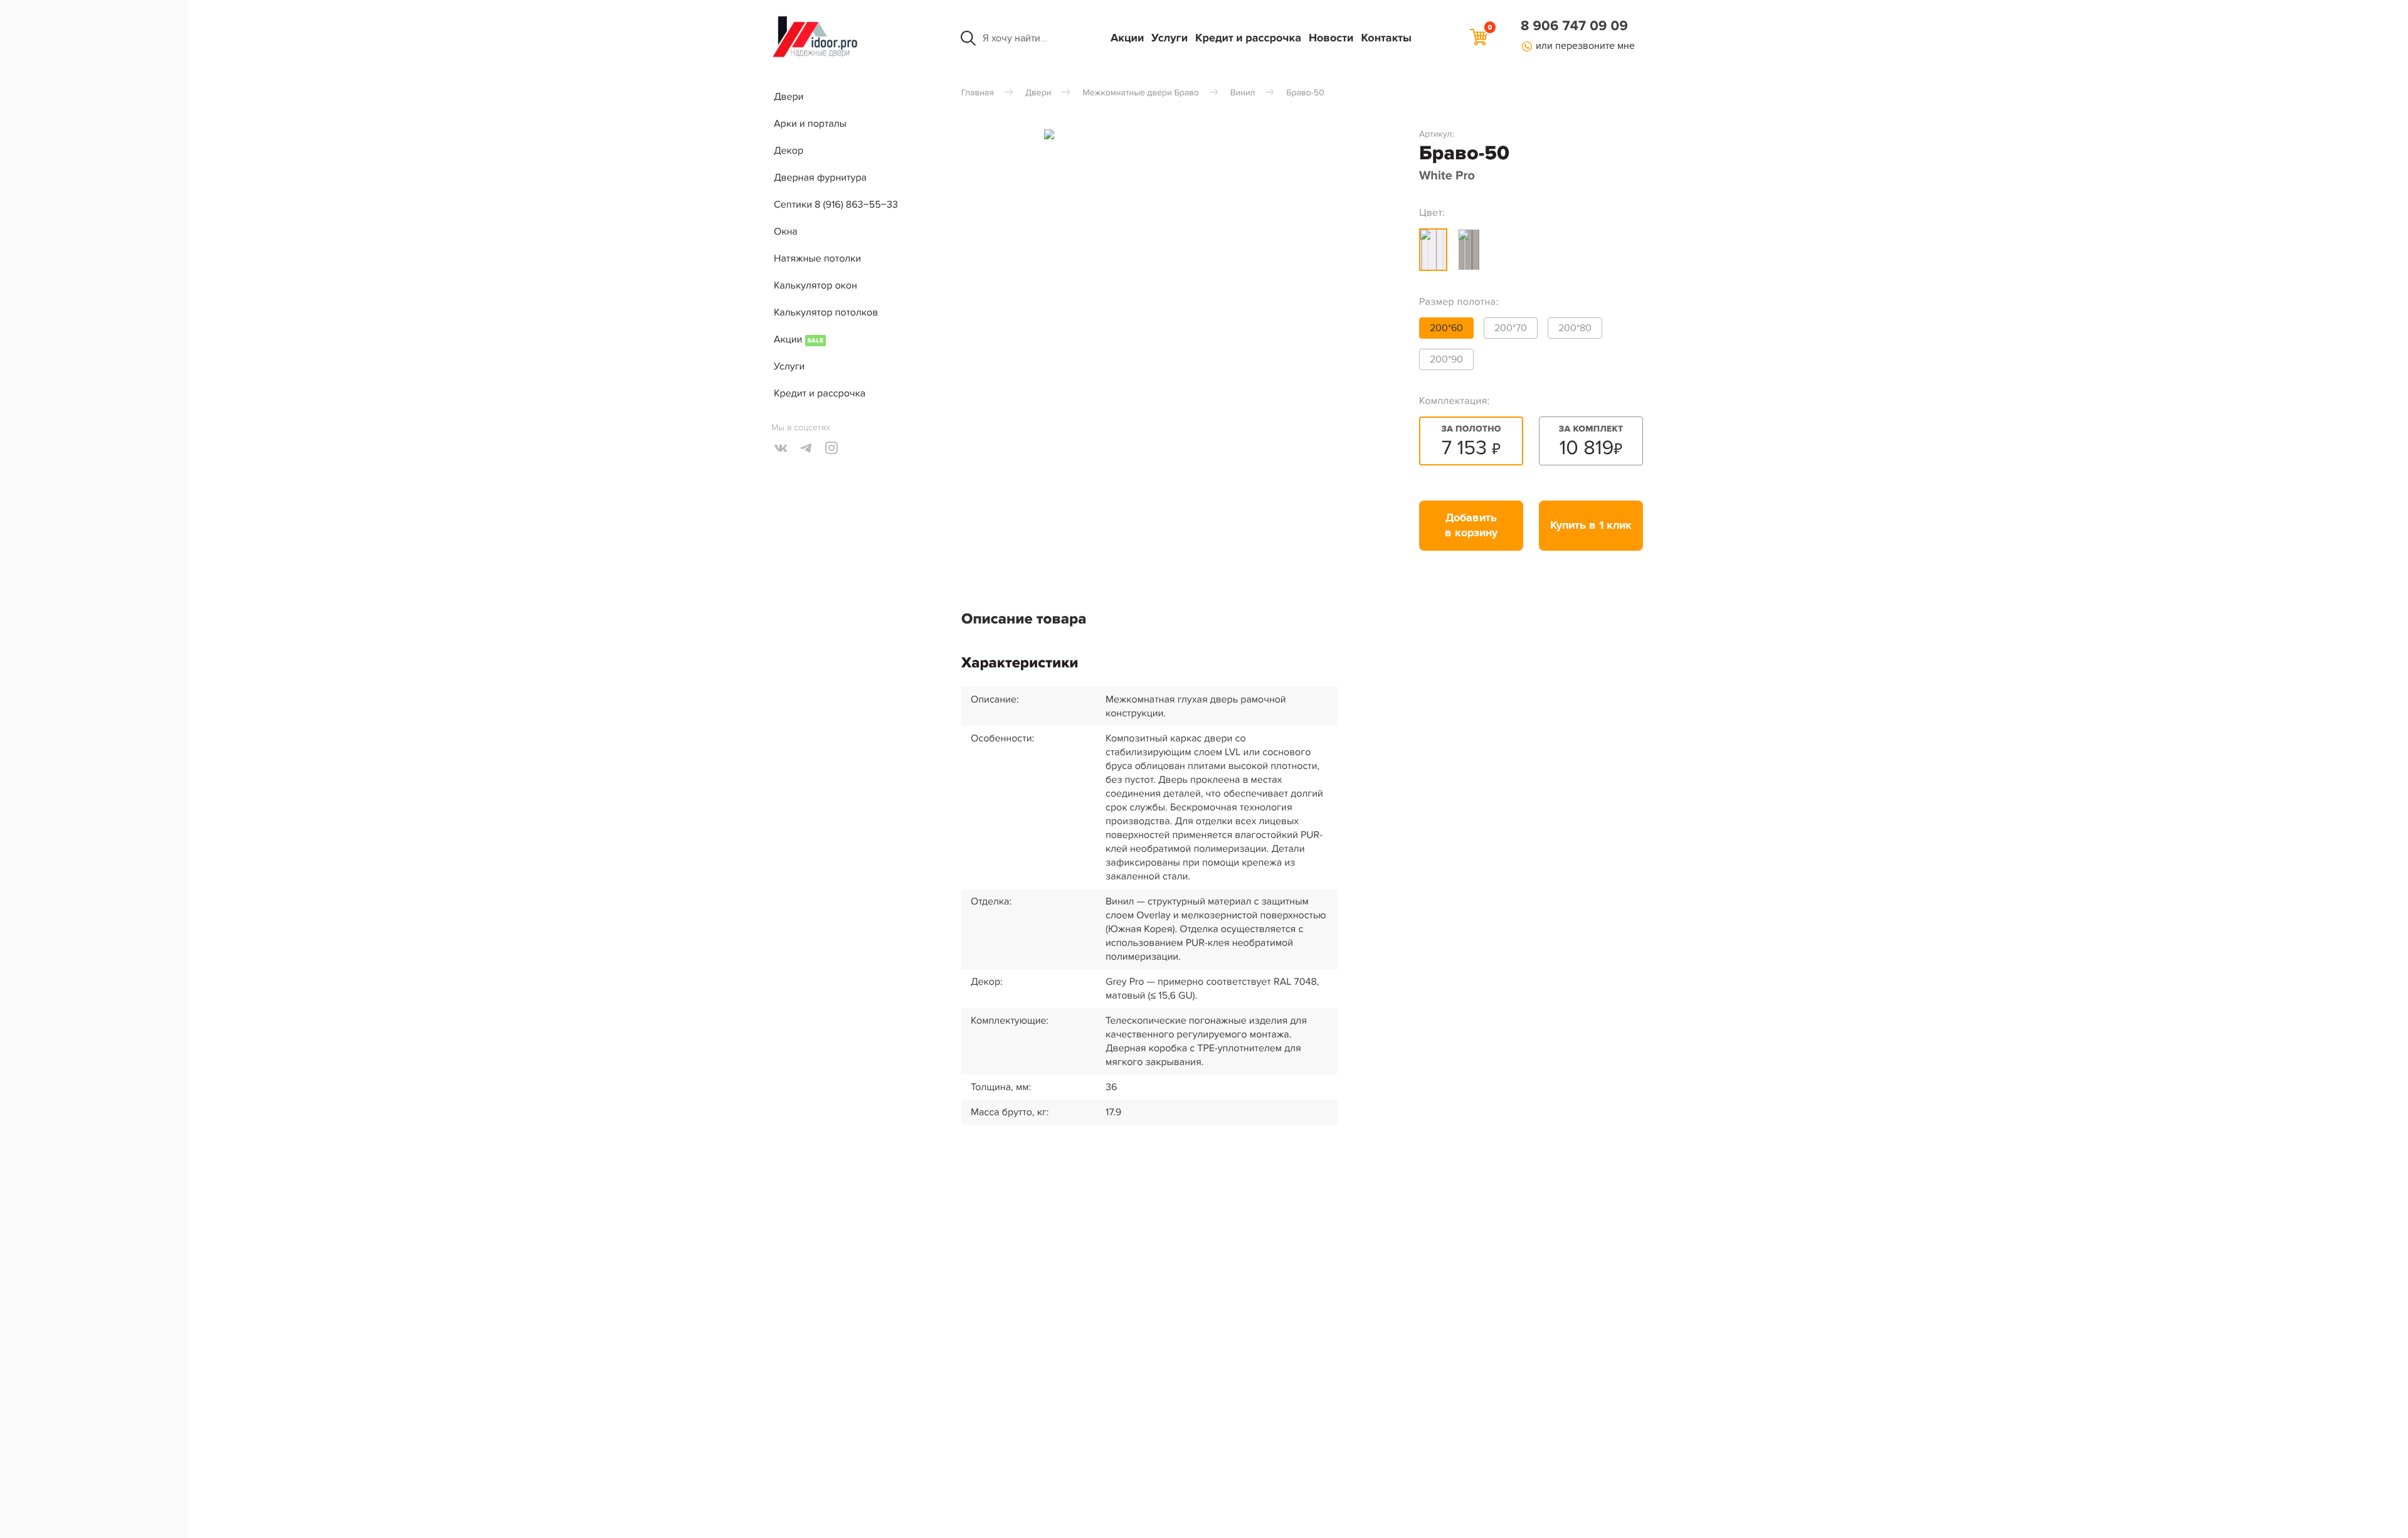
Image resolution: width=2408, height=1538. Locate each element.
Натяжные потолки (817, 258)
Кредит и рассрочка (1248, 38)
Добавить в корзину (1471, 526)
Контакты (1386, 38)
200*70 (1511, 328)
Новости (1331, 38)
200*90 (1446, 359)
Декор (789, 151)
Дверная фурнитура (820, 178)
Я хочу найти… (1015, 38)
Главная (978, 93)
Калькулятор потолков (826, 312)
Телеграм (806, 448)
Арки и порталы (810, 124)
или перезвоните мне (1585, 46)
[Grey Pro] (1469, 250)
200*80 (1575, 328)
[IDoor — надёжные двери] (815, 56)
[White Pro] (1433, 250)
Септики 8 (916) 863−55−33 (836, 204)
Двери (789, 97)
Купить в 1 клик (1591, 526)
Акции (1127, 38)
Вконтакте (781, 448)
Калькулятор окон (816, 285)
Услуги (1170, 38)
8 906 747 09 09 (1574, 26)
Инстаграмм (832, 448)
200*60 (1446, 328)
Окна (786, 231)
